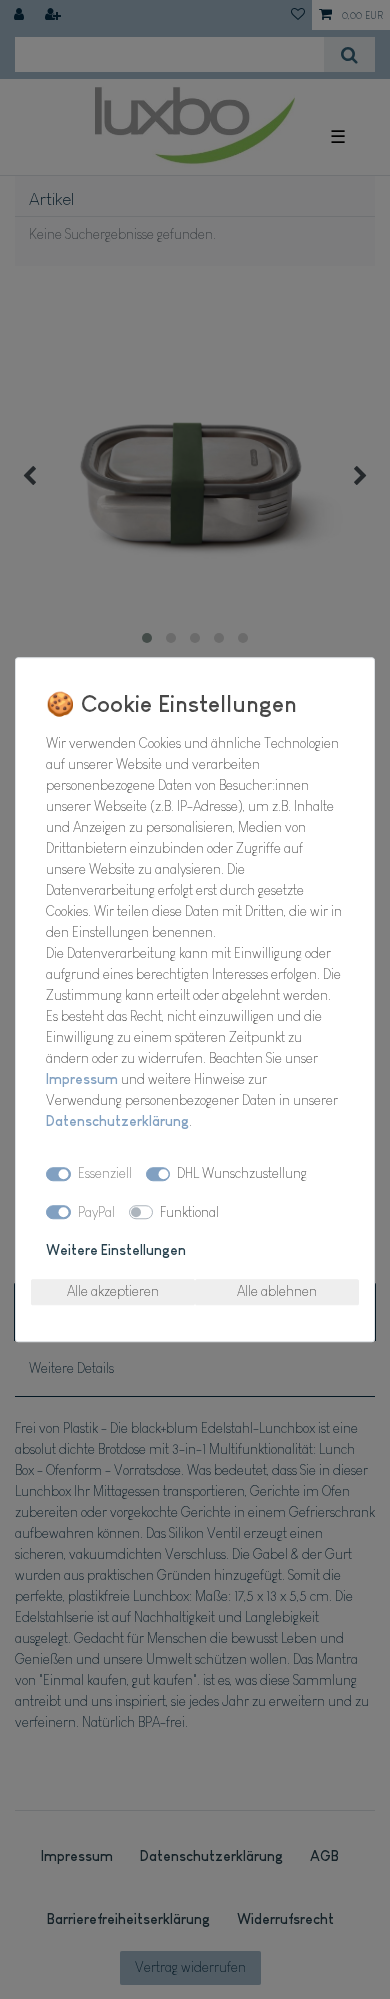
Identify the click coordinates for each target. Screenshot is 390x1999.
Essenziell (105, 1173)
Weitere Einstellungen (116, 1250)
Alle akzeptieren (113, 1291)
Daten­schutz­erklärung (117, 1121)
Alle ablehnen (277, 1291)
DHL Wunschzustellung (242, 1173)
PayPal (96, 1212)
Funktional (189, 1212)
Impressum (82, 1079)
